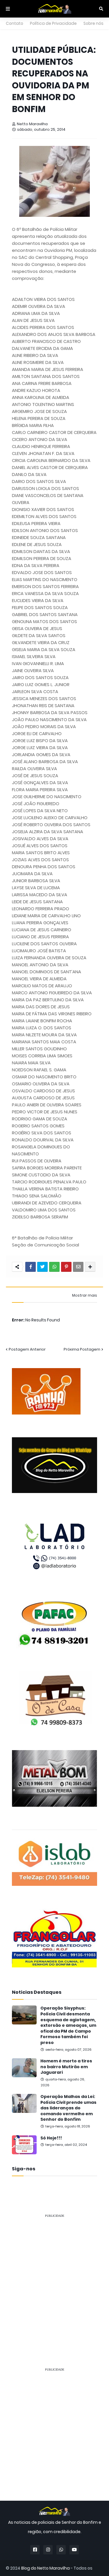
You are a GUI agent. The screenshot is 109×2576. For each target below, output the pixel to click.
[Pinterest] (66, 1267)
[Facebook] (31, 1267)
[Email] (78, 1267)
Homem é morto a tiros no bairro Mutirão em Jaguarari (66, 2067)
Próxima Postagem (82, 1349)
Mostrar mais (85, 1295)
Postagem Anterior (27, 1349)
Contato (15, 23)
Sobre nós (93, 23)
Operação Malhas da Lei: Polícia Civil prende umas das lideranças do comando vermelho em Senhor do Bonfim (68, 2108)
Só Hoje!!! (51, 2138)
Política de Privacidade (53, 23)
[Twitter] (42, 1267)
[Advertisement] (54, 2278)
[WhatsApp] (54, 1267)
